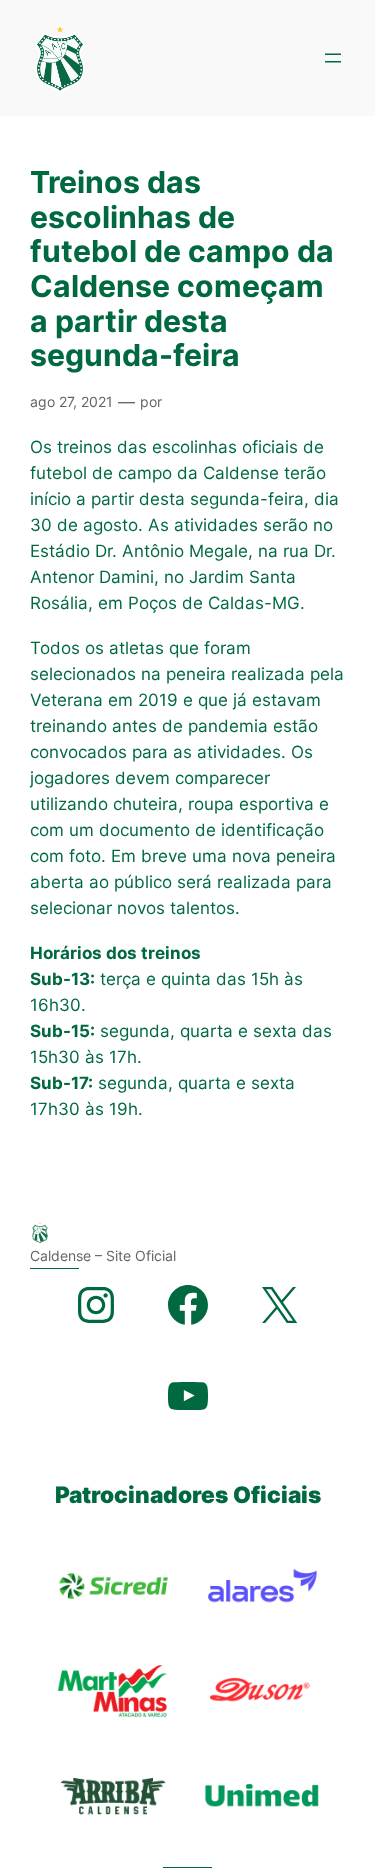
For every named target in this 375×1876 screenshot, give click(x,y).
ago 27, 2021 (71, 401)
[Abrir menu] (333, 58)
